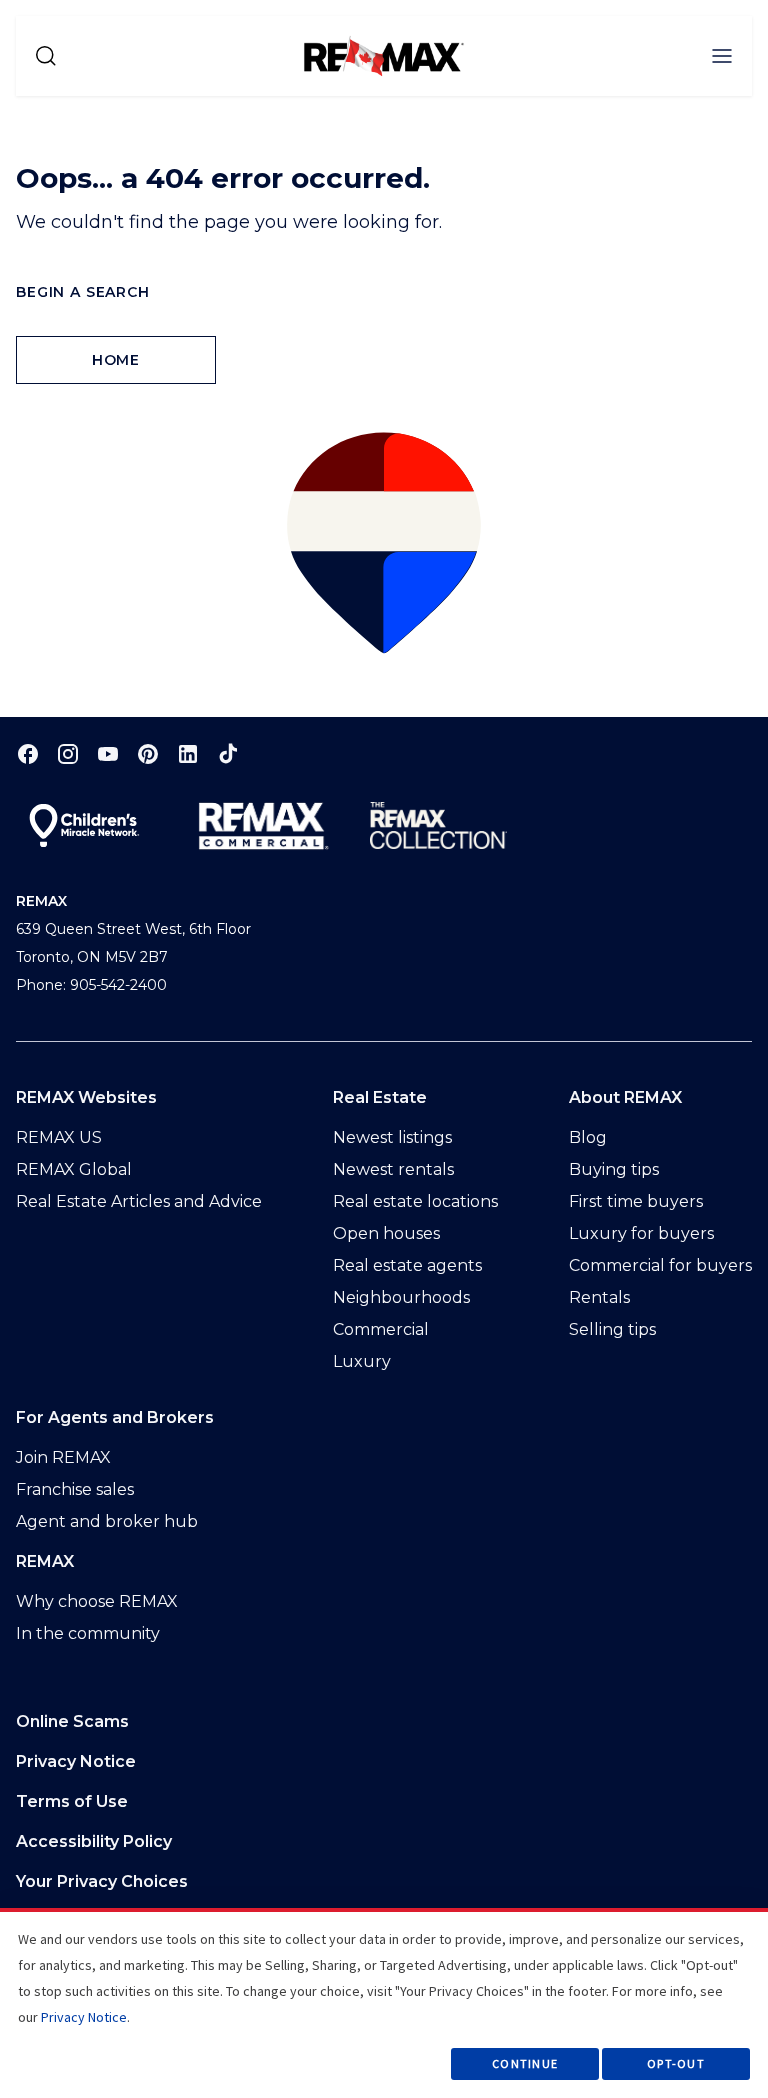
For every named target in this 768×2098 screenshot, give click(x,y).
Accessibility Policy (94, 1841)
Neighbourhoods (401, 1297)
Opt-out (676, 2063)
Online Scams (72, 1721)
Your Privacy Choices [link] (102, 1881)
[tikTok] (228, 753)
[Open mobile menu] (722, 56)
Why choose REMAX (97, 1601)
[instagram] (68, 753)
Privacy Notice (76, 1761)
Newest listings (392, 1137)
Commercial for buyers (660, 1265)
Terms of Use (72, 1801)
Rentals (599, 1297)
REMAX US (59, 1137)
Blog (588, 1137)
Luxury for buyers (641, 1233)
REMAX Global (74, 1169)
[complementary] (384, 1882)
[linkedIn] (188, 753)
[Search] (46, 56)
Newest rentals (393, 1169)
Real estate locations (415, 1201)
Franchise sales (75, 1489)
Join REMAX (63, 1457)
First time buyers (636, 1201)
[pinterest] (148, 753)
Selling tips (612, 1329)
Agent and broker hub (107, 1521)
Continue (525, 2063)
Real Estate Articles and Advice (139, 1201)
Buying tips (614, 1169)
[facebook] (28, 753)
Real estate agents (407, 1265)
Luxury (362, 1361)
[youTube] (108, 753)
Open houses (386, 1233)
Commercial (381, 1329)
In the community (88, 1633)
